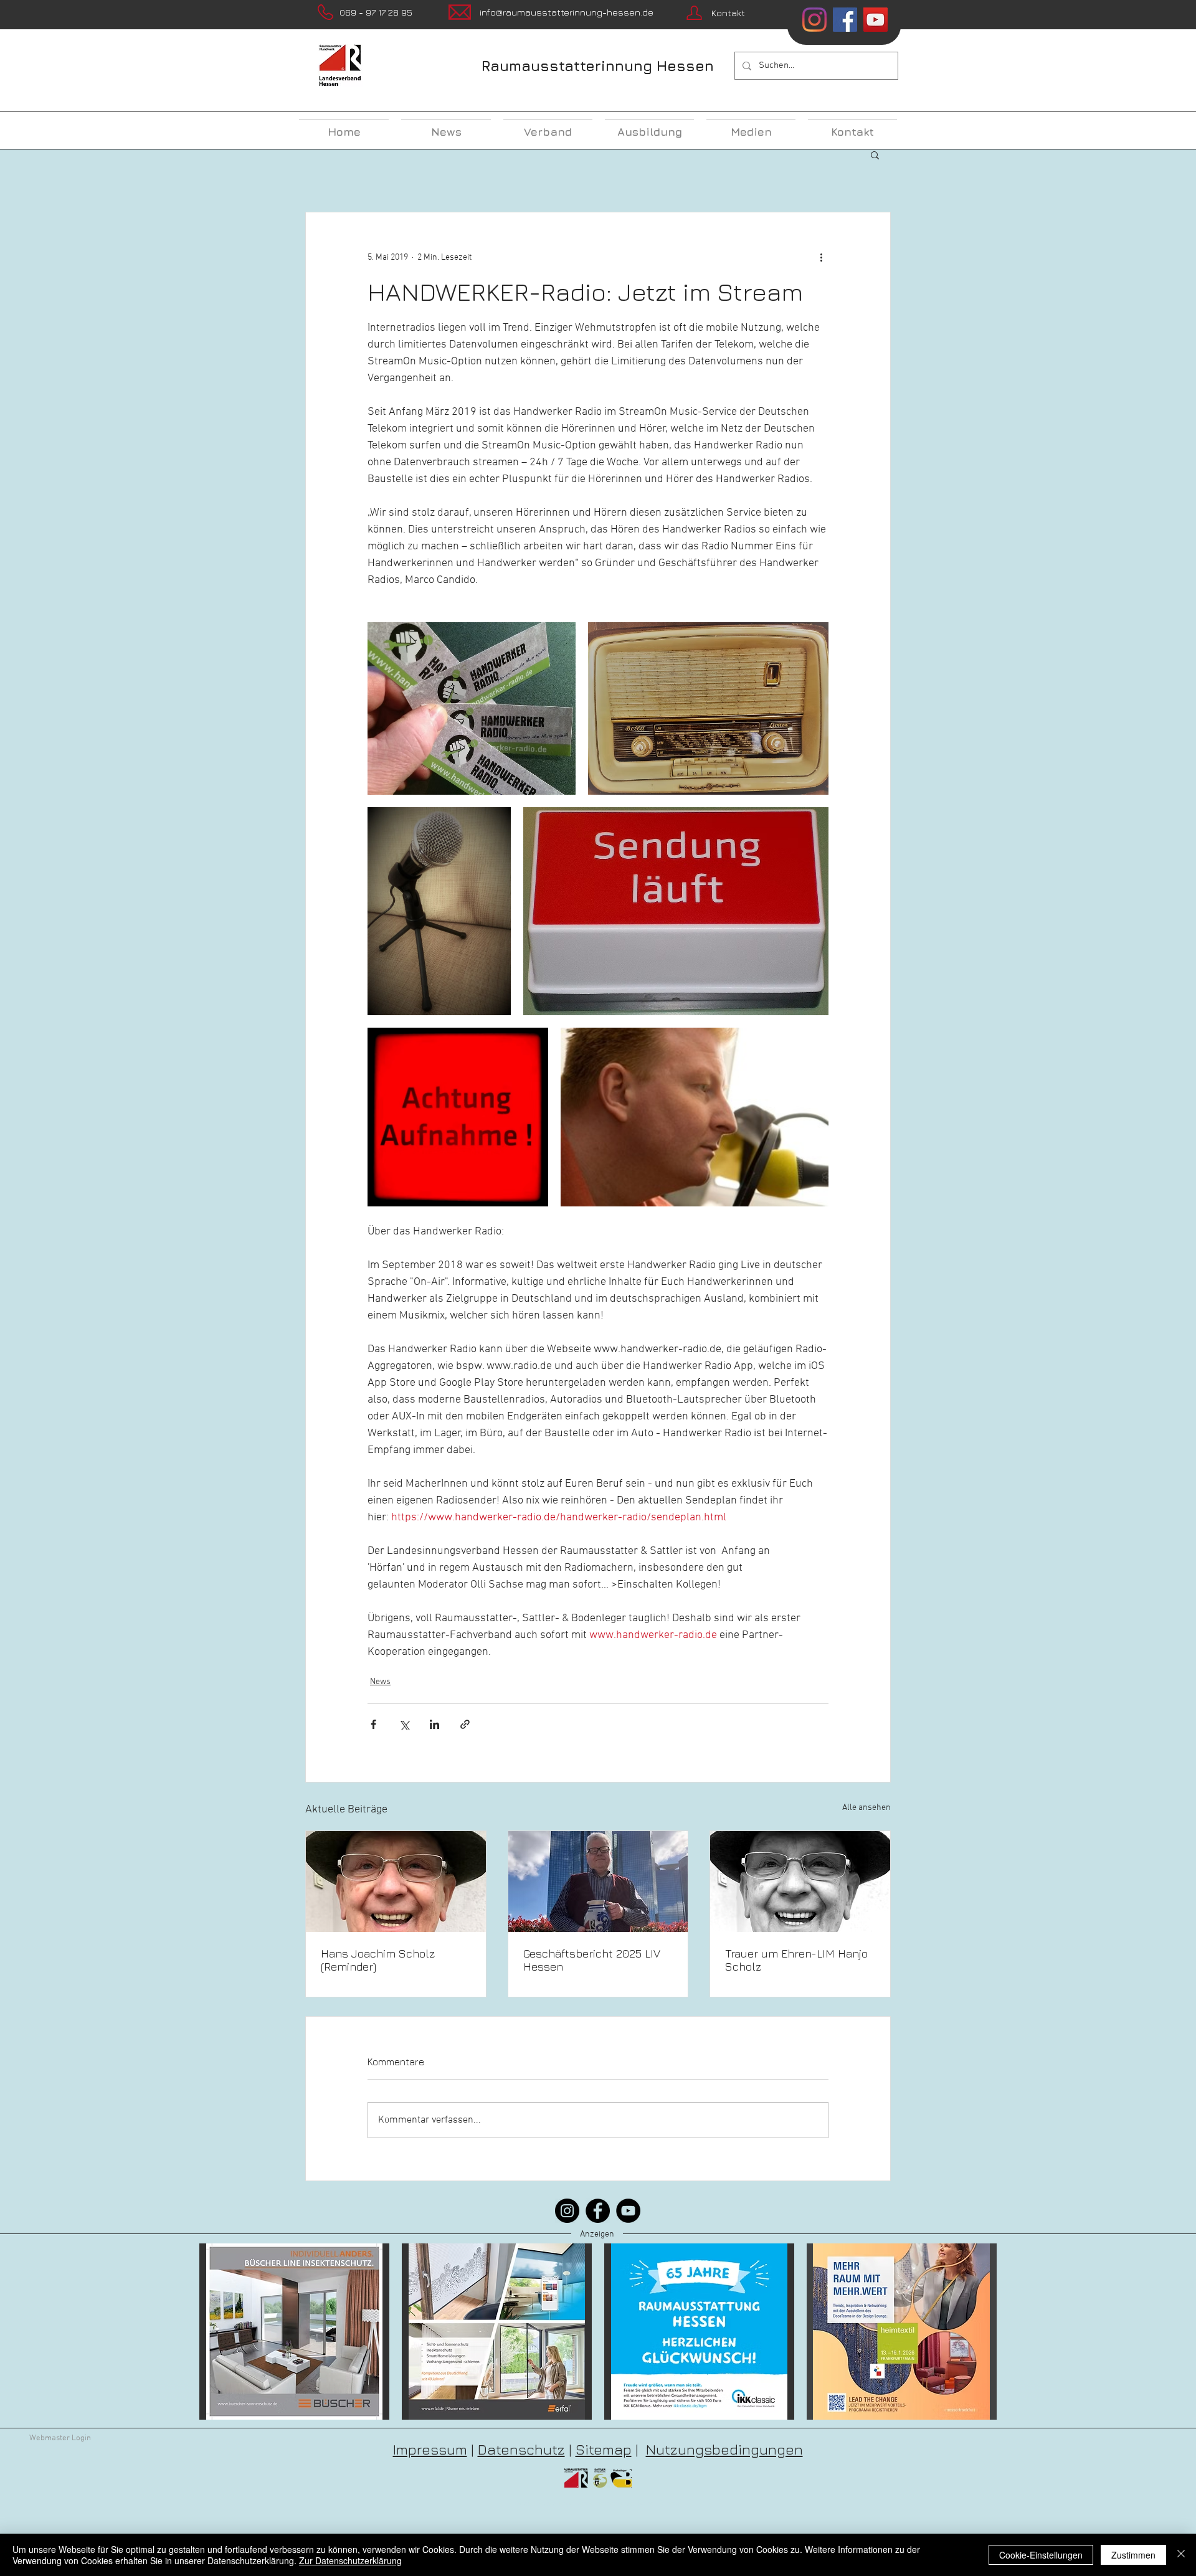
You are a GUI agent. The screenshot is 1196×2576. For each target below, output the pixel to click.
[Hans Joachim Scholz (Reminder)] (396, 1882)
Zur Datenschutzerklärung (350, 2560)
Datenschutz (521, 2449)
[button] (875, 154)
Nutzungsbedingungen (724, 2449)
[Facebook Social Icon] (845, 20)
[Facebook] (598, 2211)
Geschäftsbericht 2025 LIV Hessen (592, 1960)
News (380, 1682)
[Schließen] (1181, 2555)
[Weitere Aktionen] (821, 257)
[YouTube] (628, 2211)
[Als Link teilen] (465, 1724)
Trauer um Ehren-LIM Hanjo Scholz (796, 1960)
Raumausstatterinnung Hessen (598, 66)
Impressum (430, 2449)
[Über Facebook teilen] (373, 1724)
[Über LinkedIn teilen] (434, 1724)
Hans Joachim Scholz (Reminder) (378, 1960)
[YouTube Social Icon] (876, 20)
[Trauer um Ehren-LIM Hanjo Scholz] (800, 1882)
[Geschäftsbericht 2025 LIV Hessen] (598, 1882)
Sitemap (604, 2449)
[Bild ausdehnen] (472, 708)
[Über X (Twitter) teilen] (404, 1724)
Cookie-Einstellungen (1041, 2555)
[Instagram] (814, 20)
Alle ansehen (866, 1808)
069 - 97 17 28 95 (376, 12)
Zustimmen (1133, 2555)
